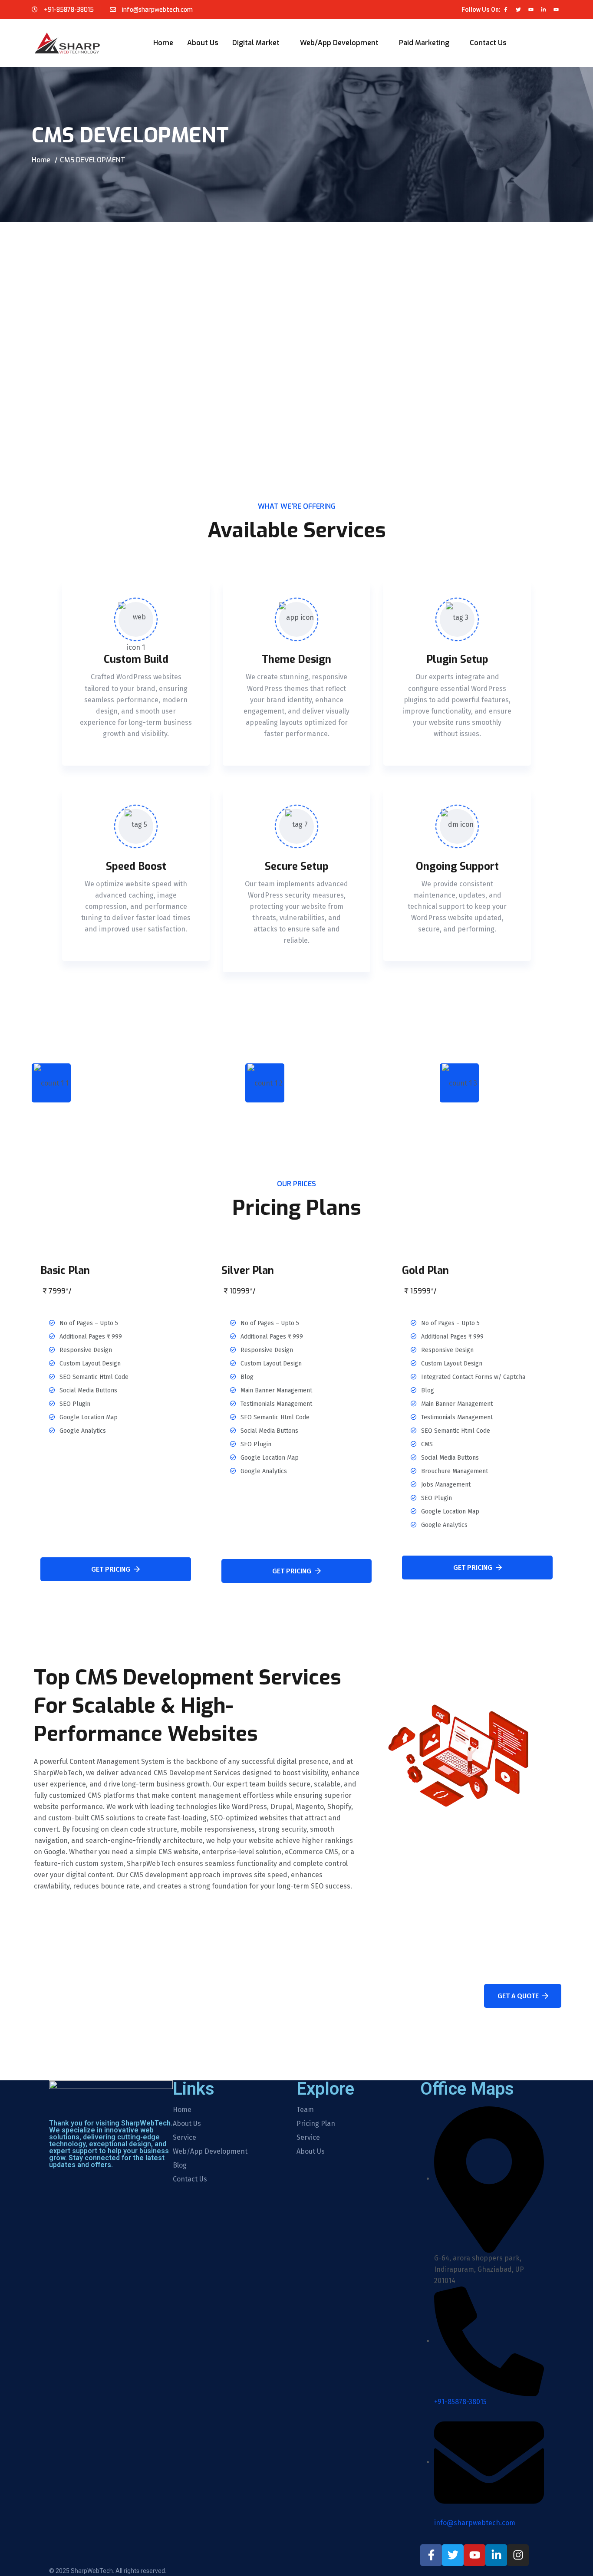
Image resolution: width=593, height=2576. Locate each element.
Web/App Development (339, 43)
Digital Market (256, 43)
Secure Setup (297, 866)
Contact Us (488, 43)
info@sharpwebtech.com (156, 10)
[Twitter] (518, 10)
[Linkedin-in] (544, 10)
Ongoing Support (457, 866)
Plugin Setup (457, 659)
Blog (180, 2165)
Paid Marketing (424, 43)
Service (184, 2138)
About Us (203, 43)
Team (305, 2110)
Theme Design (296, 659)
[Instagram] (518, 2555)
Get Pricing (111, 1569)
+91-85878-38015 (69, 10)
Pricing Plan (316, 2124)
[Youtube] (531, 10)
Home (163, 43)
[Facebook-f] (506, 10)
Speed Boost (136, 866)
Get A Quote (518, 1996)
